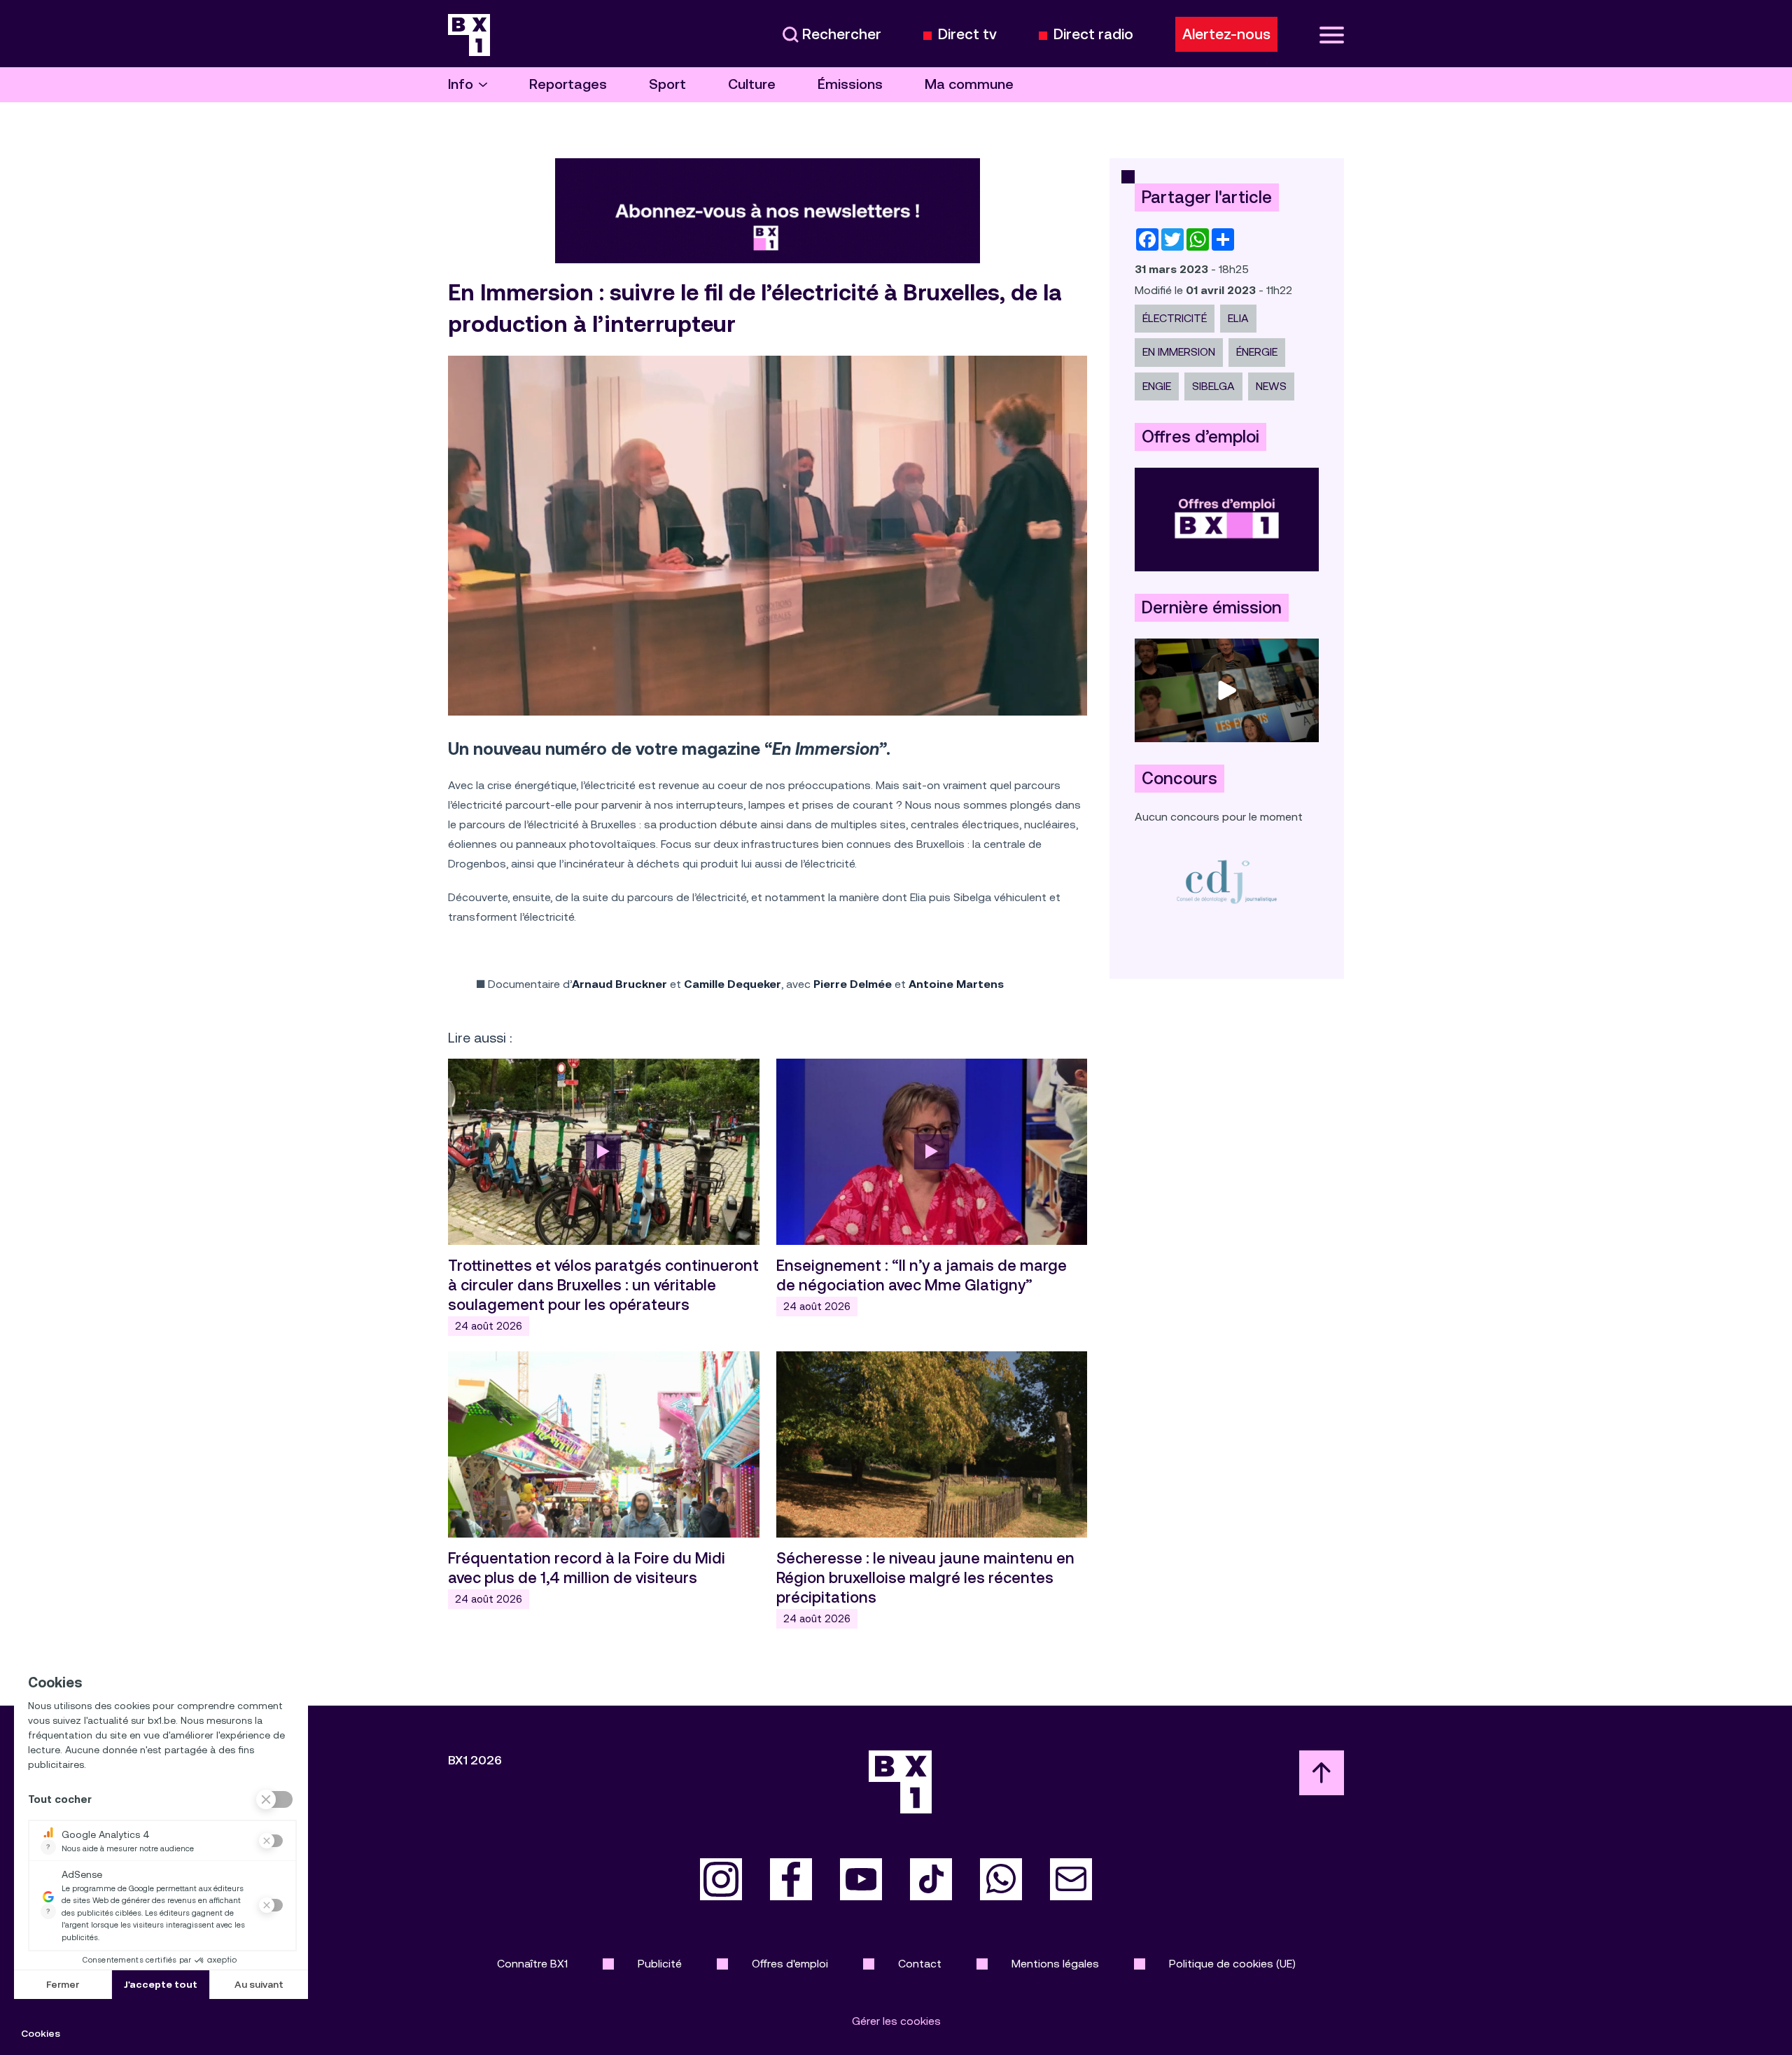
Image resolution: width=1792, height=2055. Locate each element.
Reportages (568, 84)
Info (461, 84)
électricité (1175, 318)
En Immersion (1179, 352)
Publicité (660, 1964)
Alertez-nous (1226, 34)
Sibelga (1213, 386)
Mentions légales (1055, 1964)
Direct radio (1093, 35)
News (1271, 386)
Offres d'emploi (790, 1964)
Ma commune (969, 84)
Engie (1157, 386)
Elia (1238, 318)
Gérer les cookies (896, 2021)
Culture (752, 84)
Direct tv (967, 35)
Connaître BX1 (532, 1964)
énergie (1257, 352)
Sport (667, 84)
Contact (920, 1964)
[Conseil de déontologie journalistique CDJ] (1227, 881)
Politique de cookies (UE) (1232, 1964)
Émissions (850, 84)
